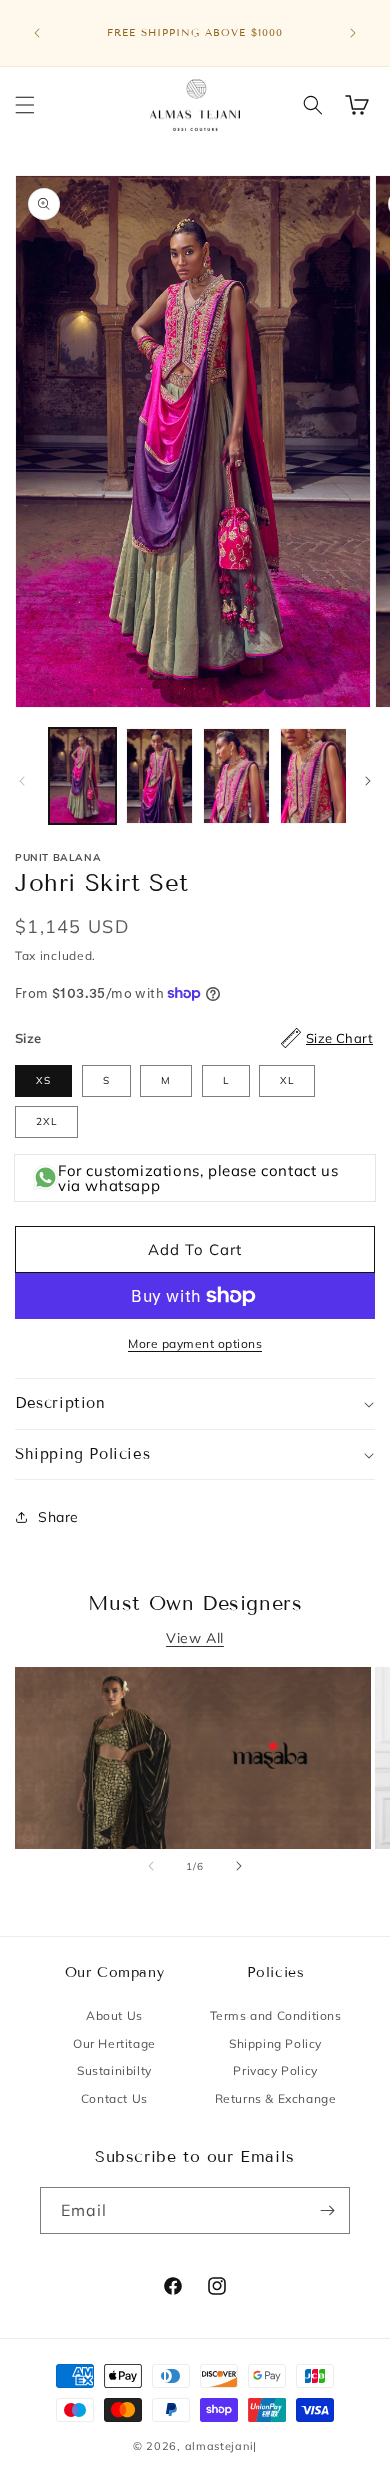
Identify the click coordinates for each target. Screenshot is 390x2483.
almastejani (219, 2446)
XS (43, 1080)
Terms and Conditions (276, 2015)
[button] (25, 105)
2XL (46, 1121)
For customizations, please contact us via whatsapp (198, 1178)
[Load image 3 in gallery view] (236, 776)
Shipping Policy (275, 2043)
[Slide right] (368, 781)
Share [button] (58, 1517)
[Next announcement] (353, 33)
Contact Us (114, 2098)
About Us (114, 2015)
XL (287, 1080)
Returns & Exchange (276, 2098)
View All (195, 1638)
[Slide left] (22, 781)
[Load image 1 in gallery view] (82, 776)
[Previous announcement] (37, 33)
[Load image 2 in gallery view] (159, 776)
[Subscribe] (327, 2210)
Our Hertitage (114, 2043)
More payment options (195, 1343)
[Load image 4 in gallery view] (313, 776)
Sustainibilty (114, 2070)
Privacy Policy (275, 2070)
